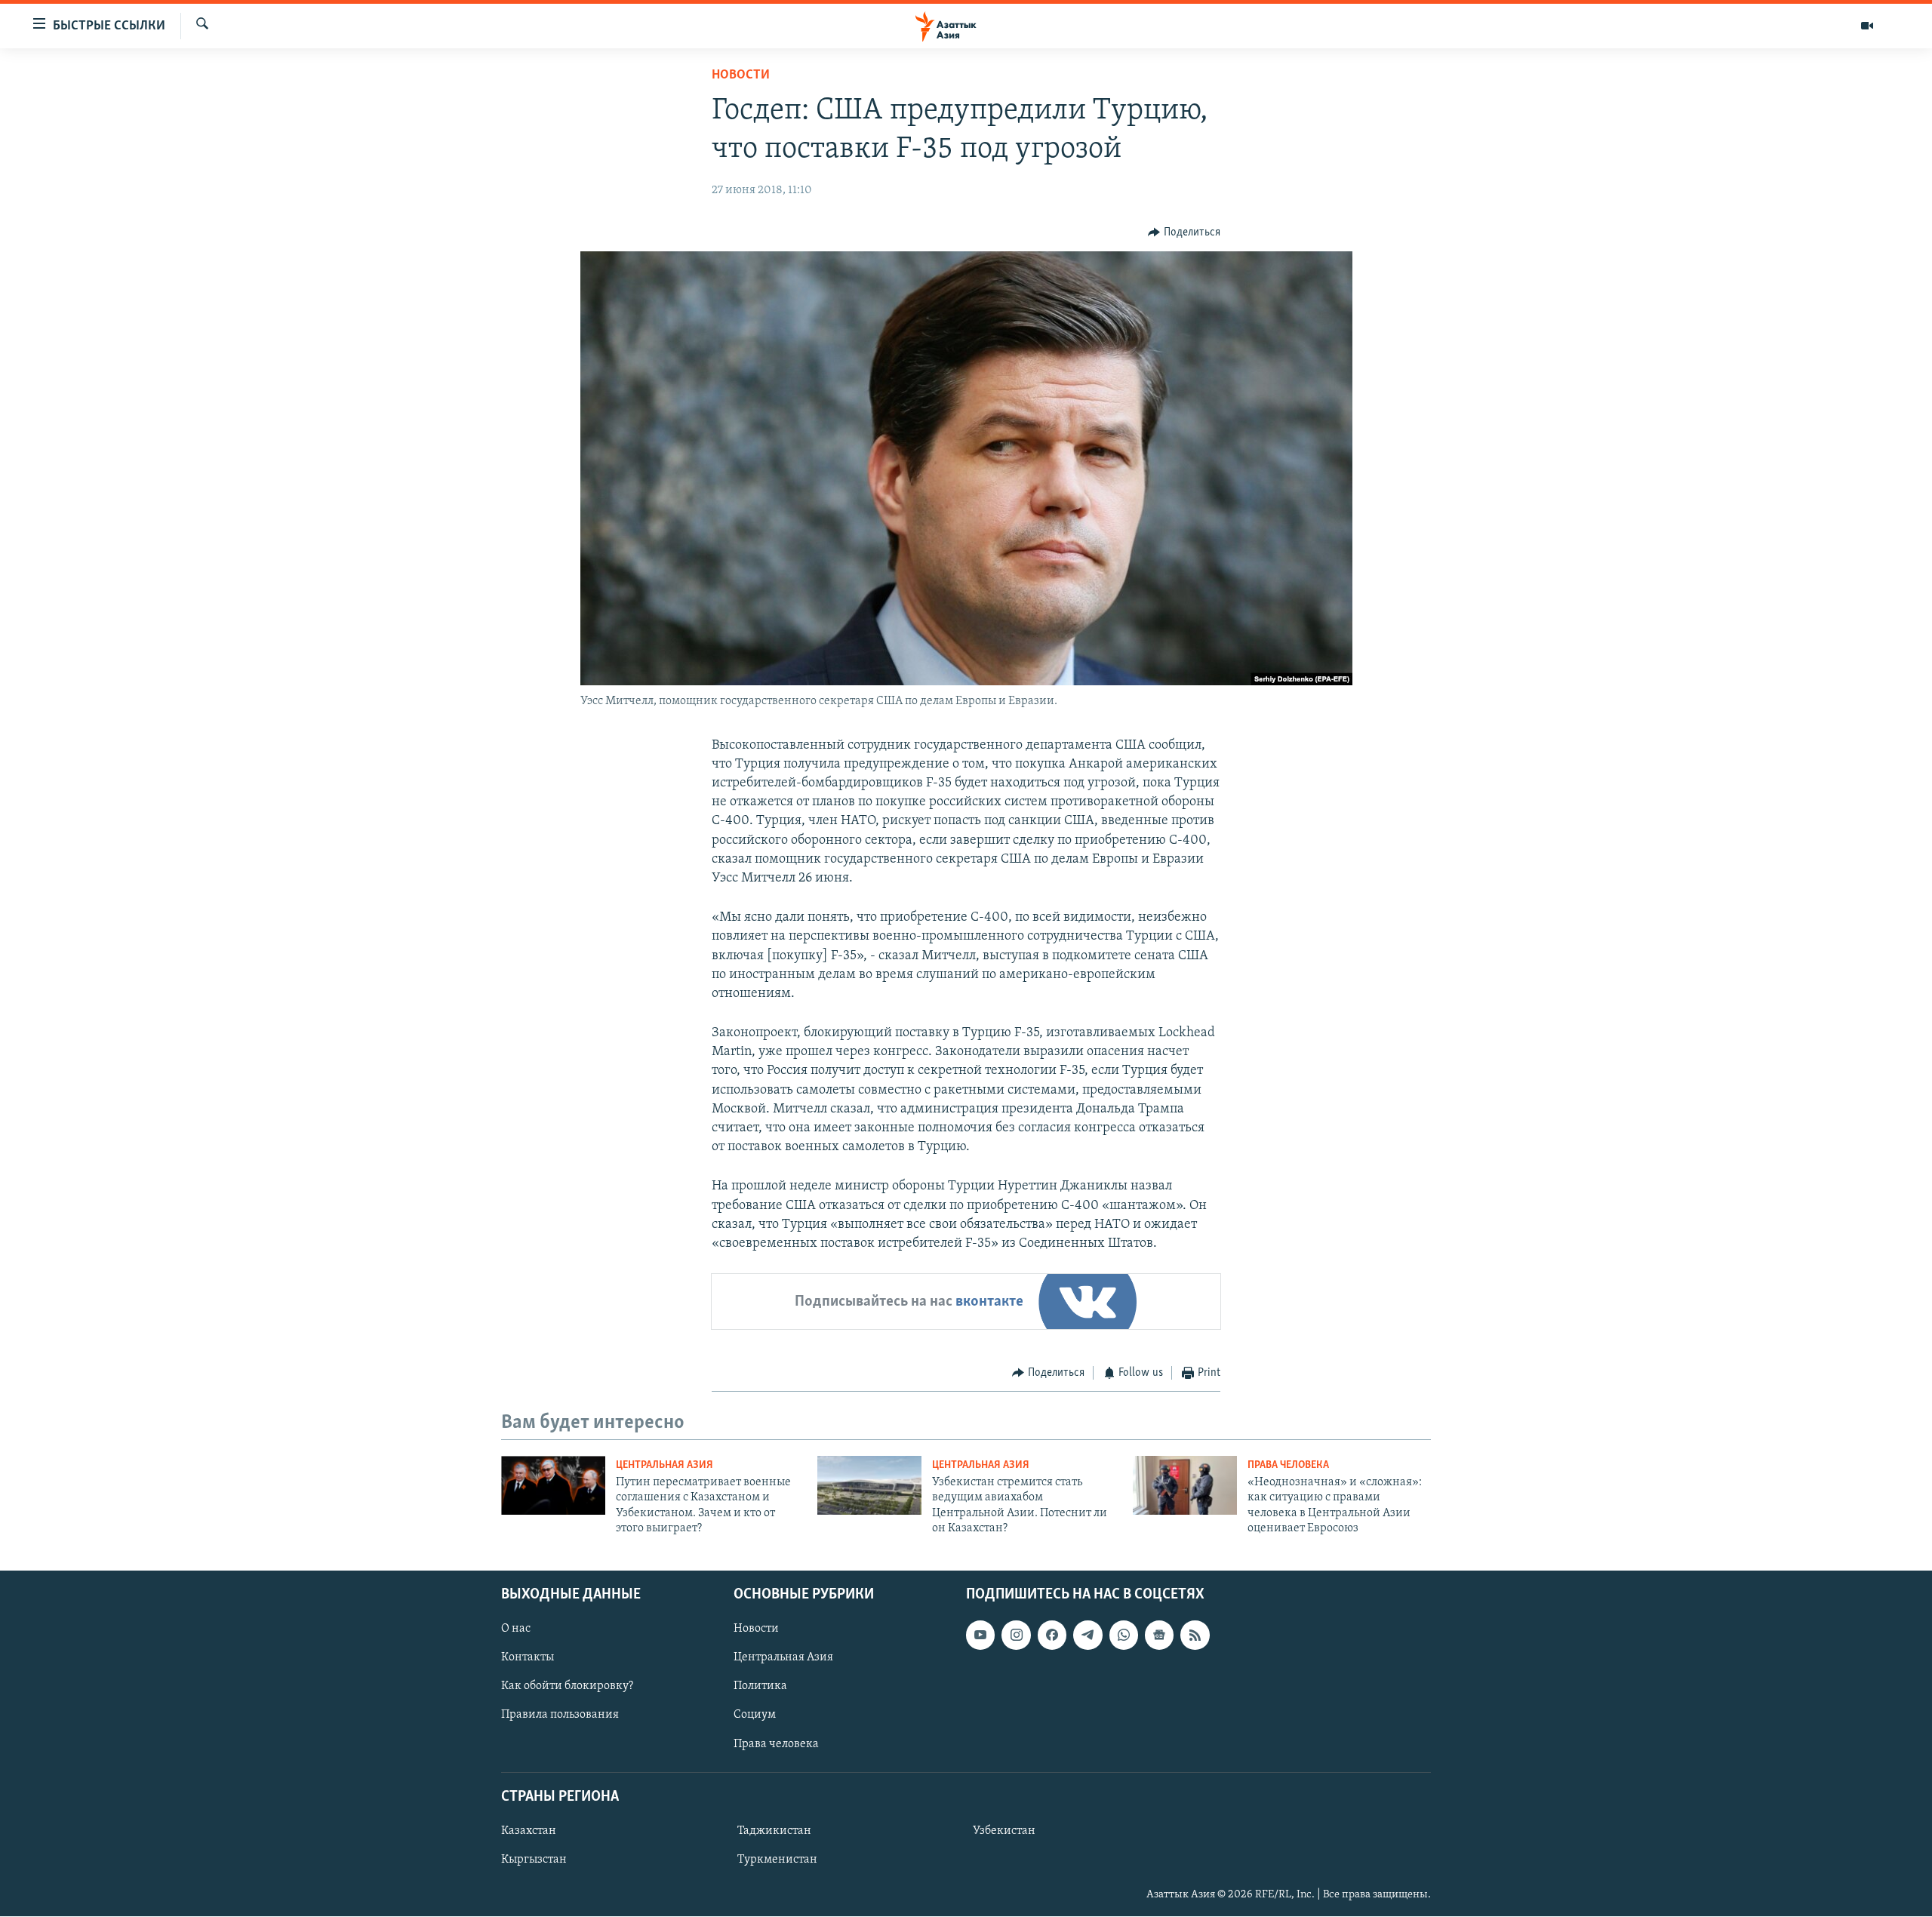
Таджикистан (774, 1831)
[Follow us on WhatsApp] (1124, 1635)
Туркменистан (777, 1860)
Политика (760, 1687)
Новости (741, 75)
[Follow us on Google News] (1159, 1635)
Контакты (528, 1658)
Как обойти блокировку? (567, 1687)
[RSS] (1195, 1635)
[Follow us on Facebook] (1052, 1635)
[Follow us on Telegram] (1088, 1635)
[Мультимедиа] (1867, 26)
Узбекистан (1004, 1831)
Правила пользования (560, 1715)
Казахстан (529, 1831)
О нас (516, 1629)
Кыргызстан (534, 1860)
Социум (755, 1715)
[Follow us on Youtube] (980, 1635)
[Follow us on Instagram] (1016, 1635)
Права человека (1288, 1465)
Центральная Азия (665, 1465)
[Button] (1184, 232)
